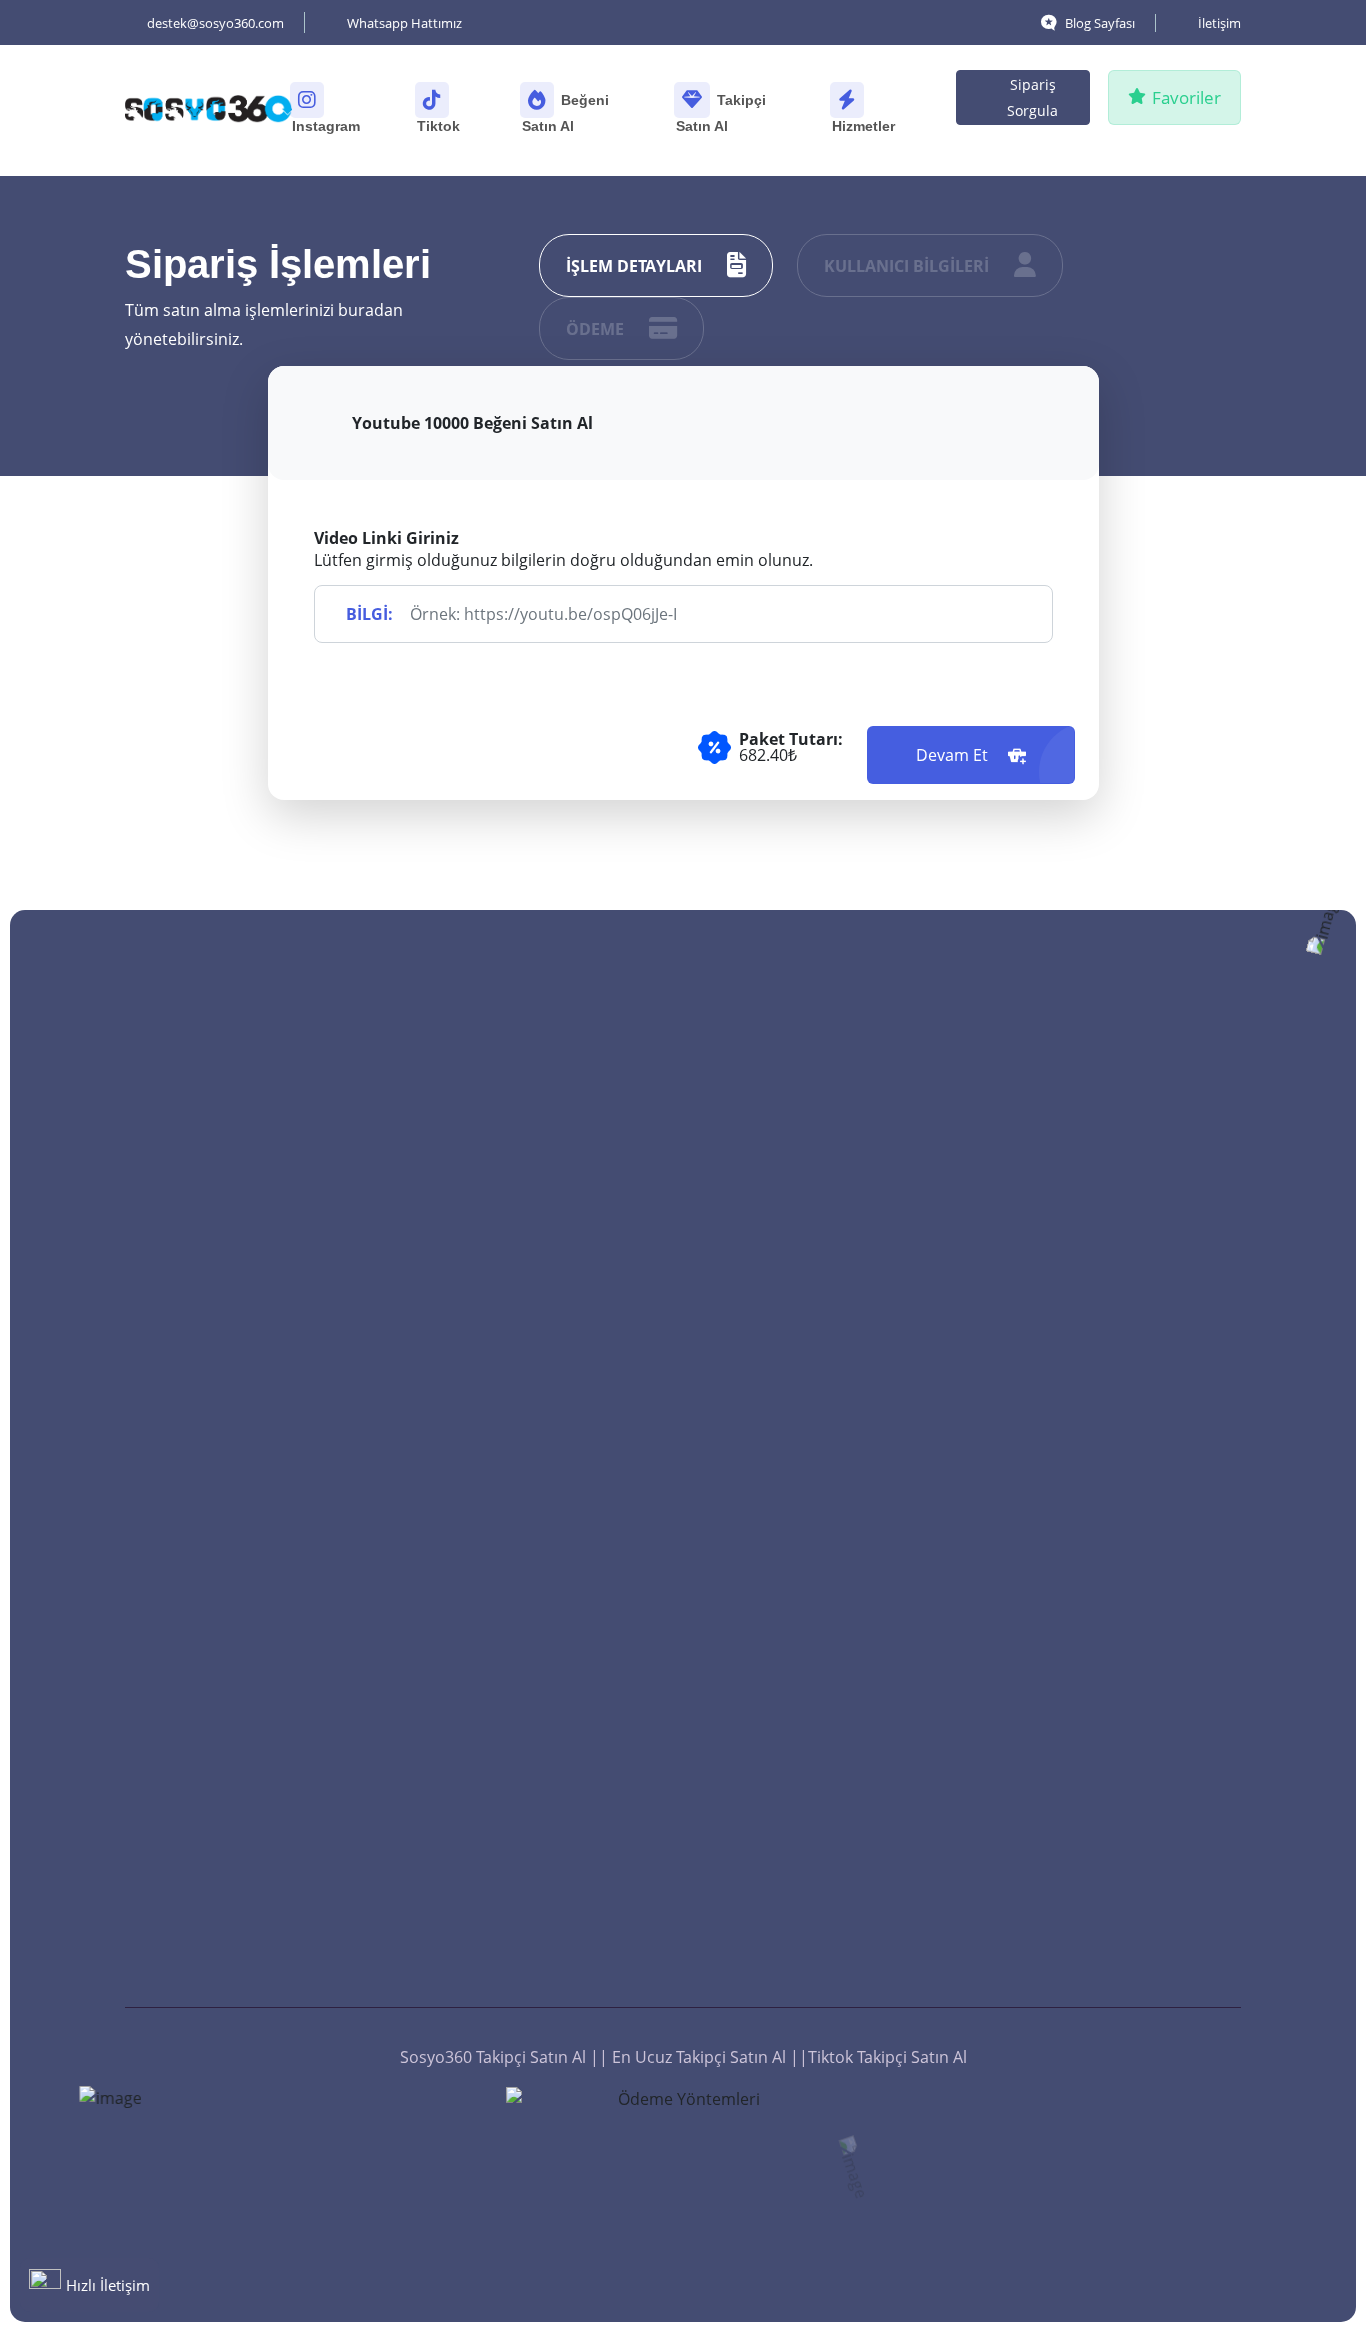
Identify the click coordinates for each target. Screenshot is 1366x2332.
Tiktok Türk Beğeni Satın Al (842, 1215)
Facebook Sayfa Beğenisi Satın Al (834, 1419)
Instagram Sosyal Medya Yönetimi (1119, 1683)
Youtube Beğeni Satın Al (832, 1365)
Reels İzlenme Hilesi (1101, 1911)
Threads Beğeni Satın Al (831, 1257)
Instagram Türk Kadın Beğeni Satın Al (824, 1569)
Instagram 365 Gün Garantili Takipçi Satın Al (564, 1491)
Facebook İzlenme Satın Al (1125, 1413)
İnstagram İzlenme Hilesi (1120, 1995)
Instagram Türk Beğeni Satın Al (849, 1701)
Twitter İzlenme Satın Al (1115, 1371)
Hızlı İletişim (108, 2285)
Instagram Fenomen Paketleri (1104, 1749)
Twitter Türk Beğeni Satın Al (846, 1821)
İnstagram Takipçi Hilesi (546, 1737)
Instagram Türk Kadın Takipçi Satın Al (539, 1557)
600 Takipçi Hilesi (521, 1779)
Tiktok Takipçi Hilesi (530, 1863)
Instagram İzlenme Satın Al (1127, 1563)
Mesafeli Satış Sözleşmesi (552, 1989)
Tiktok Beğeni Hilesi (815, 1947)
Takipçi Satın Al (721, 113)
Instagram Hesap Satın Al (1122, 1869)
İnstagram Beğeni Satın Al (839, 1863)
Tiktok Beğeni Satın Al (823, 1173)
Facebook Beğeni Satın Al (836, 1473)
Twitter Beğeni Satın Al (827, 1515)
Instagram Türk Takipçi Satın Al (563, 1251)
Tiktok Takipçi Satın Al (537, 1611)
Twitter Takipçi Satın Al (541, 1437)
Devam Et (954, 755)
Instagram (328, 126)
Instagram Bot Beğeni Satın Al (845, 1635)
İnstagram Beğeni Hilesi (831, 1905)
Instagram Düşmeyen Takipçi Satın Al (539, 1185)
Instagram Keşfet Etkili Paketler (1111, 1815)
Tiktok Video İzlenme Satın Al (1126, 1467)
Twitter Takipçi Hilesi (534, 1905)
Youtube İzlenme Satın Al (1121, 1521)
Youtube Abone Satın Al (546, 1821)
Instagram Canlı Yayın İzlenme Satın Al (1109, 1617)
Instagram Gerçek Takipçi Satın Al (552, 1383)
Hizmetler (865, 126)
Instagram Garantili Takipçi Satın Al (558, 1317)
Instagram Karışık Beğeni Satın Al (836, 1767)
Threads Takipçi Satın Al (546, 1653)
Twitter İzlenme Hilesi (1108, 1953)
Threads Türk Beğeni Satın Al (841, 1311)
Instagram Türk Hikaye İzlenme (1112, 1251)
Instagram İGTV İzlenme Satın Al (1117, 1317)
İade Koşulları (509, 1947)
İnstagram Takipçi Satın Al (553, 1695)
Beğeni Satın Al (565, 113)
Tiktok (440, 126)
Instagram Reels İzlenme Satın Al (1119, 1185)
